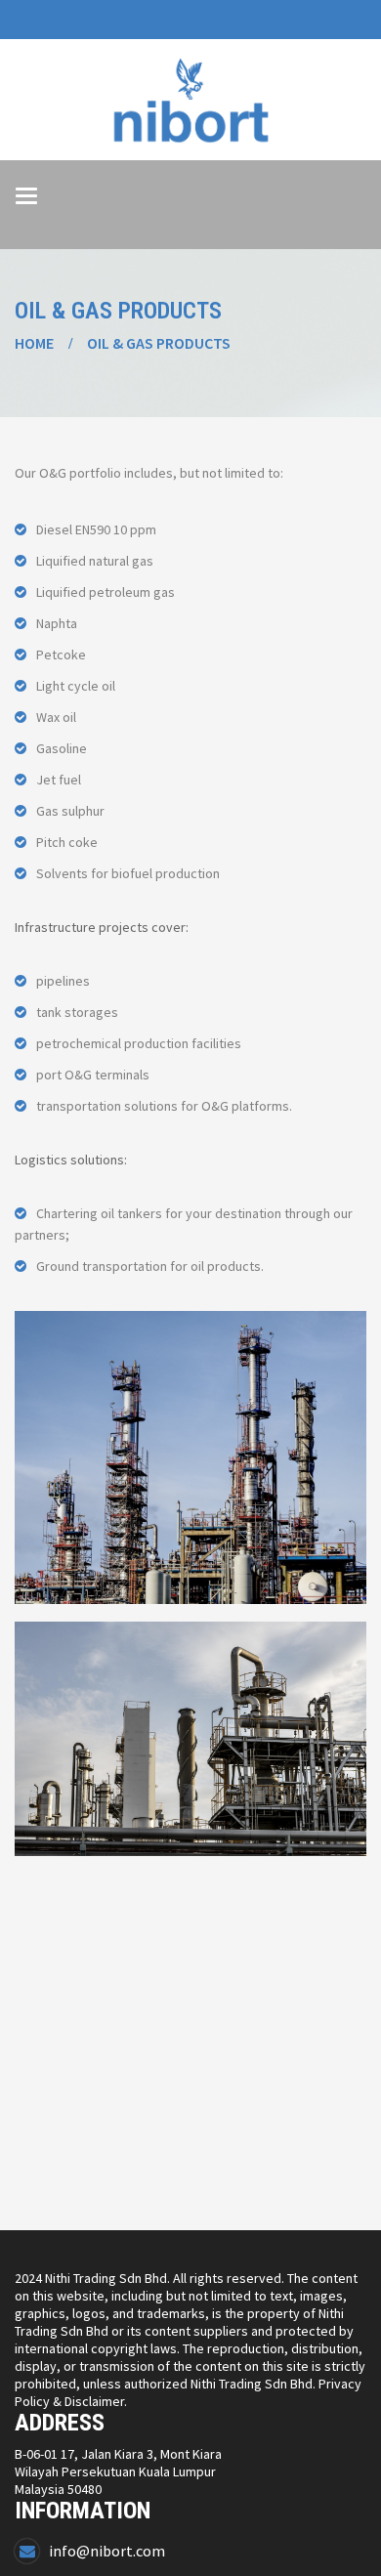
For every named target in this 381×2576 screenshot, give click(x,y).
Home (34, 343)
